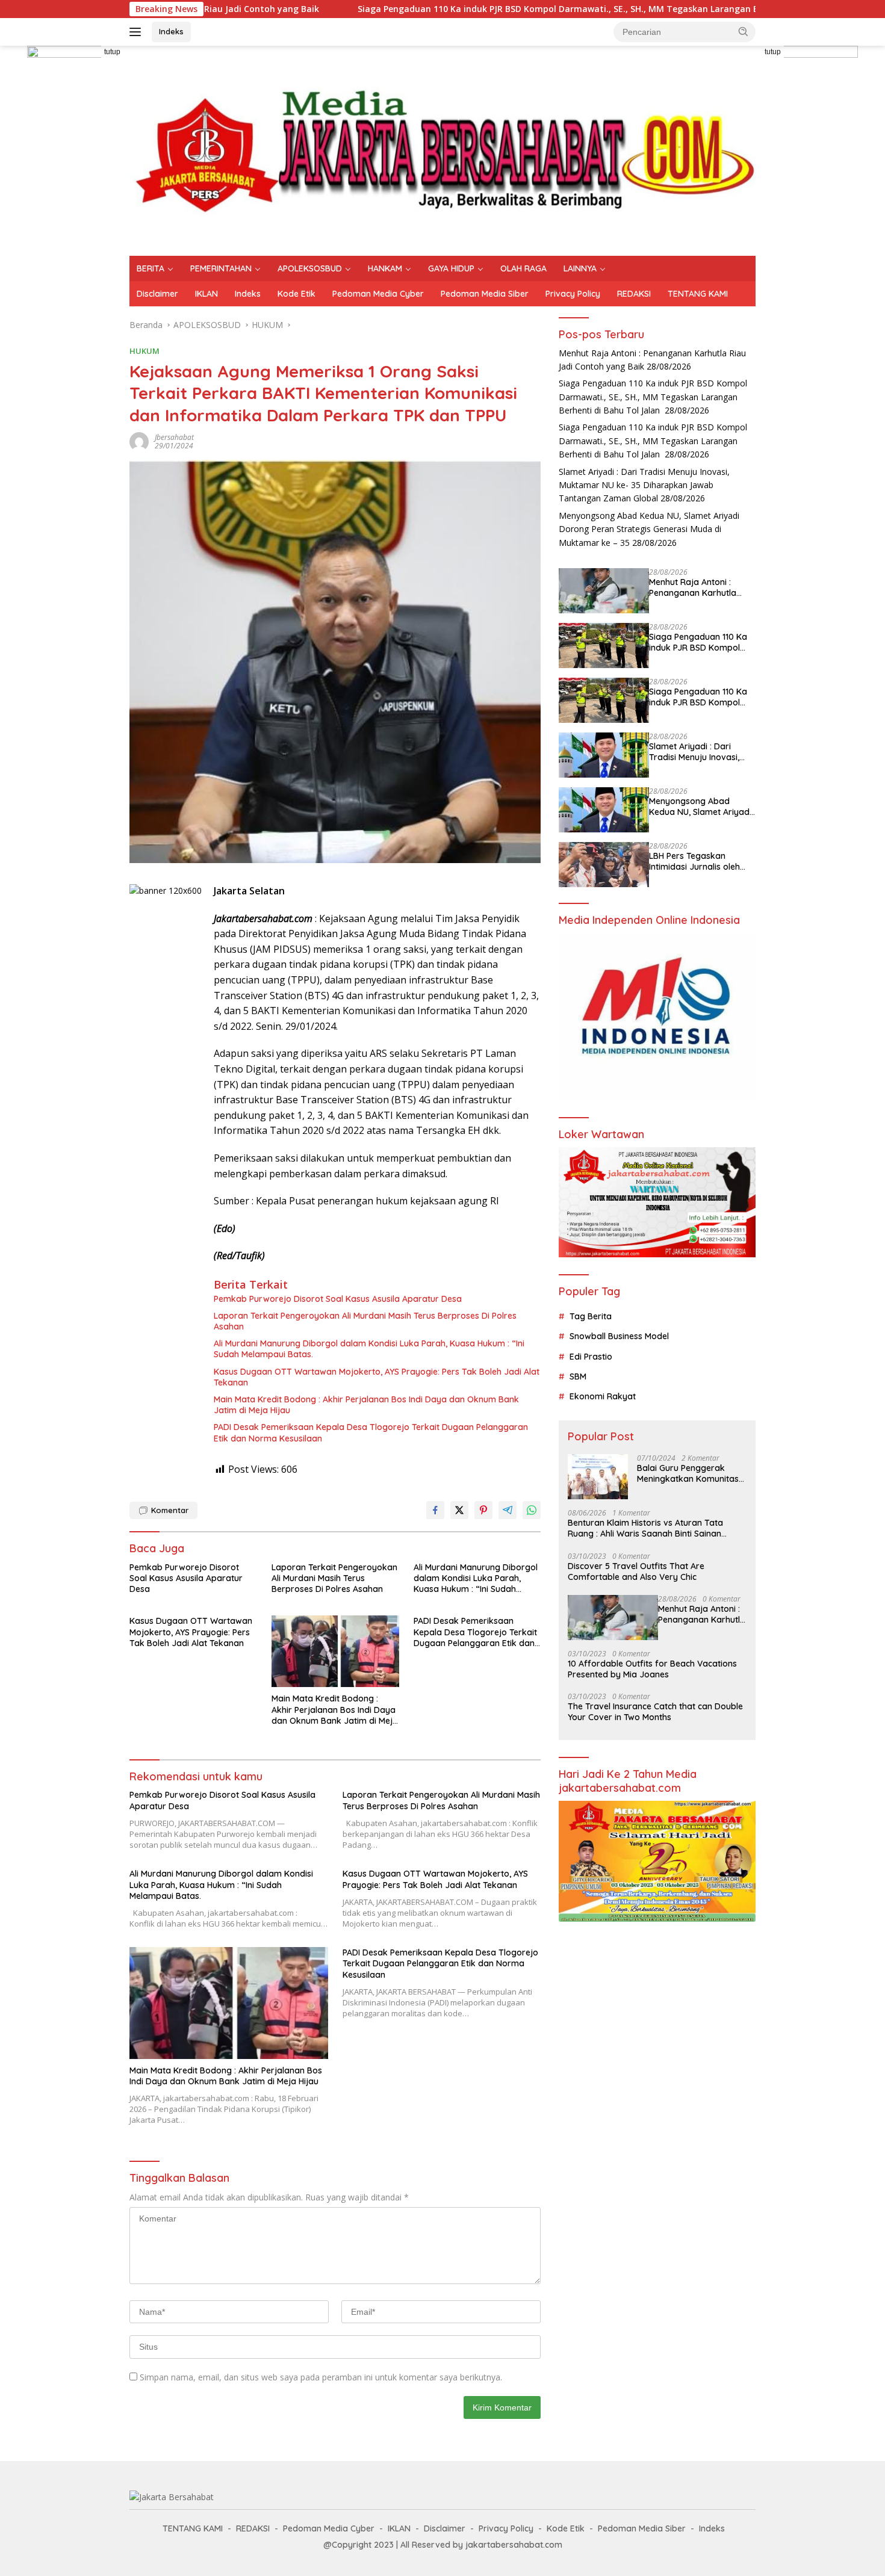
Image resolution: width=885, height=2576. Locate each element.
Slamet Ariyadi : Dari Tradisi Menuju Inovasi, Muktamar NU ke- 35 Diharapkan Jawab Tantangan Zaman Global (644, 485)
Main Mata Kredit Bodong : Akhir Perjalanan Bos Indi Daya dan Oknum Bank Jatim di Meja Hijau (366, 1405)
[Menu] (138, 32)
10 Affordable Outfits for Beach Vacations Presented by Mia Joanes (652, 1669)
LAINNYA (580, 268)
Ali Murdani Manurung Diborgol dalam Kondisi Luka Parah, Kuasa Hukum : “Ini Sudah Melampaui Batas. (369, 1349)
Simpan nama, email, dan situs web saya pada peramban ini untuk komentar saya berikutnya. (321, 2377)
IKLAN (206, 294)
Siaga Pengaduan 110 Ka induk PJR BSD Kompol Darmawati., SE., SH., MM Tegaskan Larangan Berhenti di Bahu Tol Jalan (486, 9)
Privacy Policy (573, 294)
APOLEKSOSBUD (310, 268)
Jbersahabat (174, 437)
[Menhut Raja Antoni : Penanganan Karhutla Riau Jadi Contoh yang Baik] (604, 591)
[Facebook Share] (435, 1510)
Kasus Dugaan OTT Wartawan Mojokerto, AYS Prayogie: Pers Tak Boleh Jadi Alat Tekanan (377, 1377)
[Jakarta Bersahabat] (442, 150)
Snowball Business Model (619, 1336)
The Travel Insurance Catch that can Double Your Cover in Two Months (655, 1712)
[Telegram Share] (508, 1510)
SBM (578, 1376)
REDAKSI (634, 294)
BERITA (151, 268)
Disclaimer (157, 294)
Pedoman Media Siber (485, 294)
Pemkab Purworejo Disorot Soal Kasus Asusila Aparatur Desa (338, 1299)
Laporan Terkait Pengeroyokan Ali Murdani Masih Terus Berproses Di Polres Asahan (365, 1321)
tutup (112, 52)
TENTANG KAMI (698, 294)
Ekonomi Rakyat (603, 1396)
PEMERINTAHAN (221, 268)
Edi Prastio (591, 1357)
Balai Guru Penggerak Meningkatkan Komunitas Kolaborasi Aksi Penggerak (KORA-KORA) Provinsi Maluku (691, 1473)
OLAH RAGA (523, 268)
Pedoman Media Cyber (378, 294)
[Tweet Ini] (459, 1510)
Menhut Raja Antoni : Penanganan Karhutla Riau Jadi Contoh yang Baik (695, 587)
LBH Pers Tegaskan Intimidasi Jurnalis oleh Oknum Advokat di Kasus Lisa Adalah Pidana (700, 861)
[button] (744, 31)
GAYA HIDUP (451, 268)
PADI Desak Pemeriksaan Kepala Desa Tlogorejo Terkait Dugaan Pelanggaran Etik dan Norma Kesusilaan (371, 1432)
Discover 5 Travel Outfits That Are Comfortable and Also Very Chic (636, 1571)
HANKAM (385, 268)
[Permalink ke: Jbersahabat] (139, 441)
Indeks (171, 31)
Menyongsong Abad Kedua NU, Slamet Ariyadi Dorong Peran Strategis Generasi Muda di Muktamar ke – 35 (649, 529)
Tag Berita (591, 1316)
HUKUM (144, 351)
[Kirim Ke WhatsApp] (532, 1510)
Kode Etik (297, 294)
